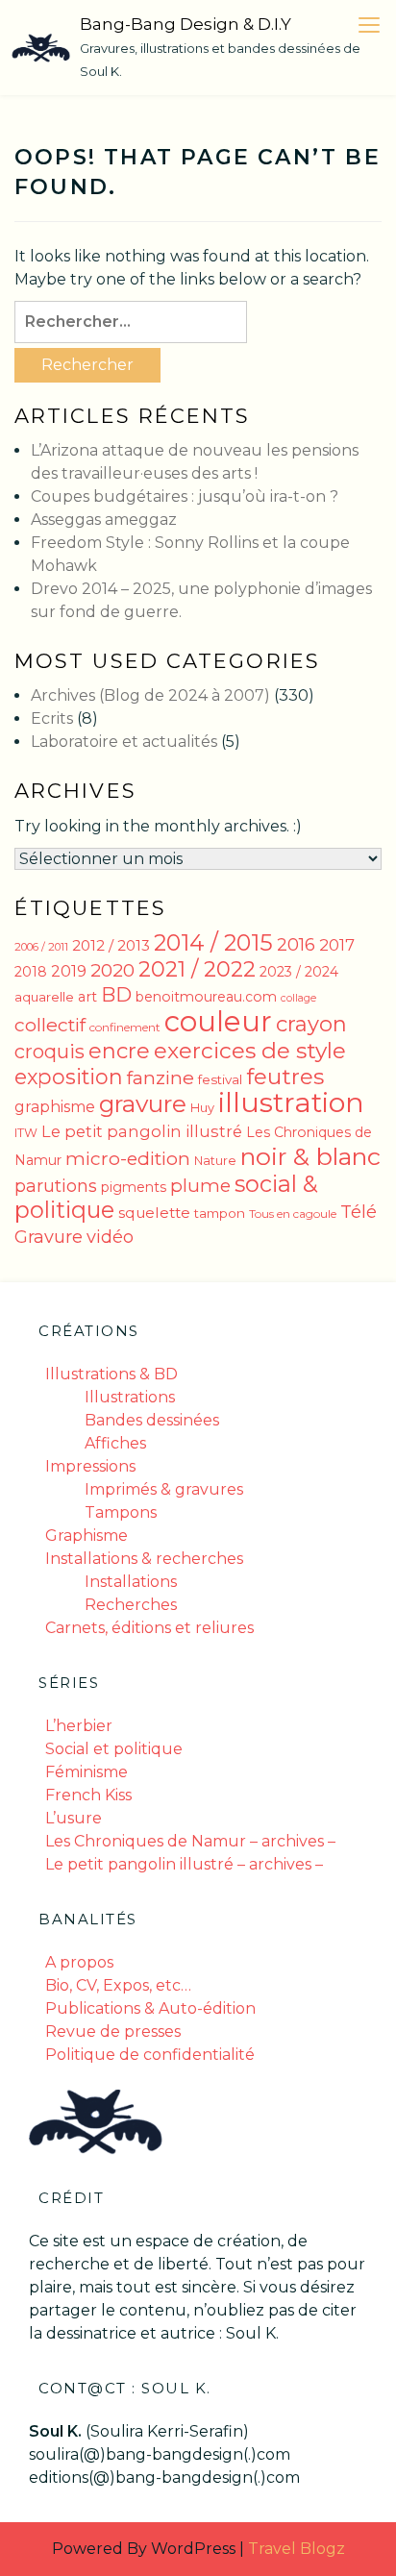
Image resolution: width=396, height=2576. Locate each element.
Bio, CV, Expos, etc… (118, 1985)
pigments (134, 1187)
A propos (79, 1962)
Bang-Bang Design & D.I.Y (186, 24)
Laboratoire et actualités (124, 742)
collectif (50, 1025)
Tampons (121, 1512)
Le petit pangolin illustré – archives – (184, 1864)
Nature (215, 1161)
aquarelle (44, 997)
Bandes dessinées (152, 1420)
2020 (112, 970)
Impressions (90, 1466)
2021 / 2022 (197, 969)
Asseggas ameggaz (104, 520)
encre (119, 1051)
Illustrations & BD (111, 1374)
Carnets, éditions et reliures (149, 1628)
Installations (131, 1582)
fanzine (161, 1077)
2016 (296, 944)
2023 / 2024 (299, 972)
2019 (69, 971)
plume (200, 1186)
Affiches (115, 1443)
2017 (337, 945)
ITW (26, 1133)
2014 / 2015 (213, 942)
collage (298, 998)
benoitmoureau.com (206, 997)
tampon (220, 1213)
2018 (31, 972)
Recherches (131, 1605)
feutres (285, 1077)
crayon (311, 1024)
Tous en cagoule (293, 1214)
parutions (56, 1186)
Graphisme (87, 1536)
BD (116, 994)
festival (220, 1079)
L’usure (74, 1818)
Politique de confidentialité (150, 2055)
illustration (291, 1102)
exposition (69, 1077)
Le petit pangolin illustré (142, 1131)
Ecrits (52, 718)
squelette (154, 1213)
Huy (202, 1108)
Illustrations (130, 1397)
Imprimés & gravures (164, 1489)
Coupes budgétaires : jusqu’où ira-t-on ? (185, 496)
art (87, 997)
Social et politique (114, 1749)
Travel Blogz (297, 2549)
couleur (218, 1021)
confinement (125, 1027)
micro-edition (128, 1159)
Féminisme (87, 1772)
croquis (49, 1052)
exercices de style (250, 1051)
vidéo (110, 1237)
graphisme (55, 1107)
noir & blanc (310, 1156)
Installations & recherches (144, 1559)
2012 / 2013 (111, 945)
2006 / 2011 (41, 947)
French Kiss (88, 1795)
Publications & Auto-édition (150, 2008)
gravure (143, 1103)
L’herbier (79, 1726)
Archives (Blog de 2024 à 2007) (150, 695)
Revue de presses (113, 2031)
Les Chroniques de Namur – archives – (190, 1841)
